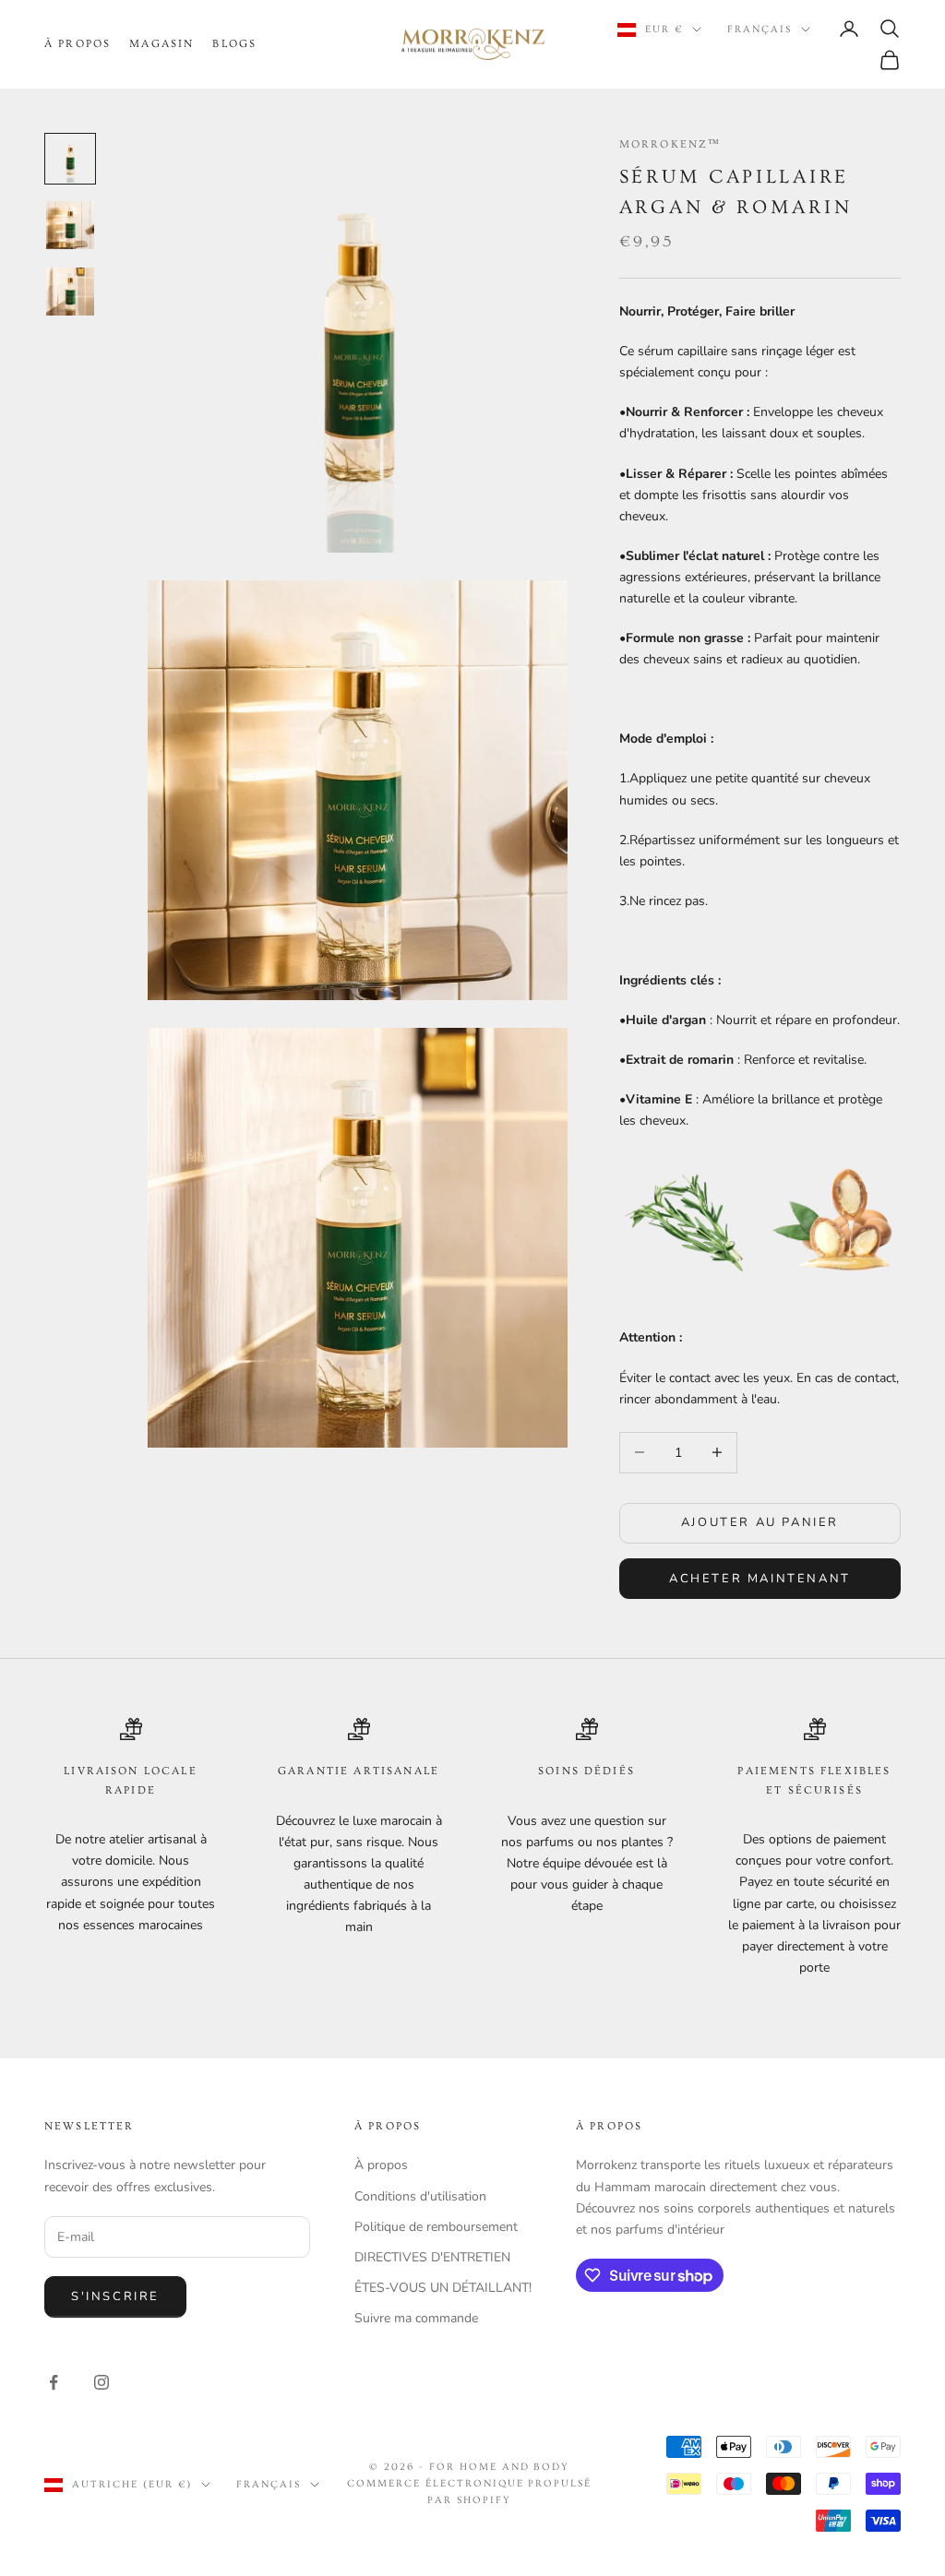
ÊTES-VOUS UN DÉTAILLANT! (443, 2288)
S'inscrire (115, 2296)
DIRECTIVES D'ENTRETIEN (432, 2257)
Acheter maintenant (760, 1579)
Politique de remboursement (436, 2227)
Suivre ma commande (416, 2318)
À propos (381, 2165)
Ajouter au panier (760, 1522)
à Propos (78, 44)
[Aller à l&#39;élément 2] (70, 225)
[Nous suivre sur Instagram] (102, 2382)
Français (760, 29)
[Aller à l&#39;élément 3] (70, 292)
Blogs (234, 44)
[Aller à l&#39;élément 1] (70, 159)
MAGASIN (161, 44)
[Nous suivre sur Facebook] (54, 2382)
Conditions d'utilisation (420, 2196)
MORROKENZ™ (670, 144)
